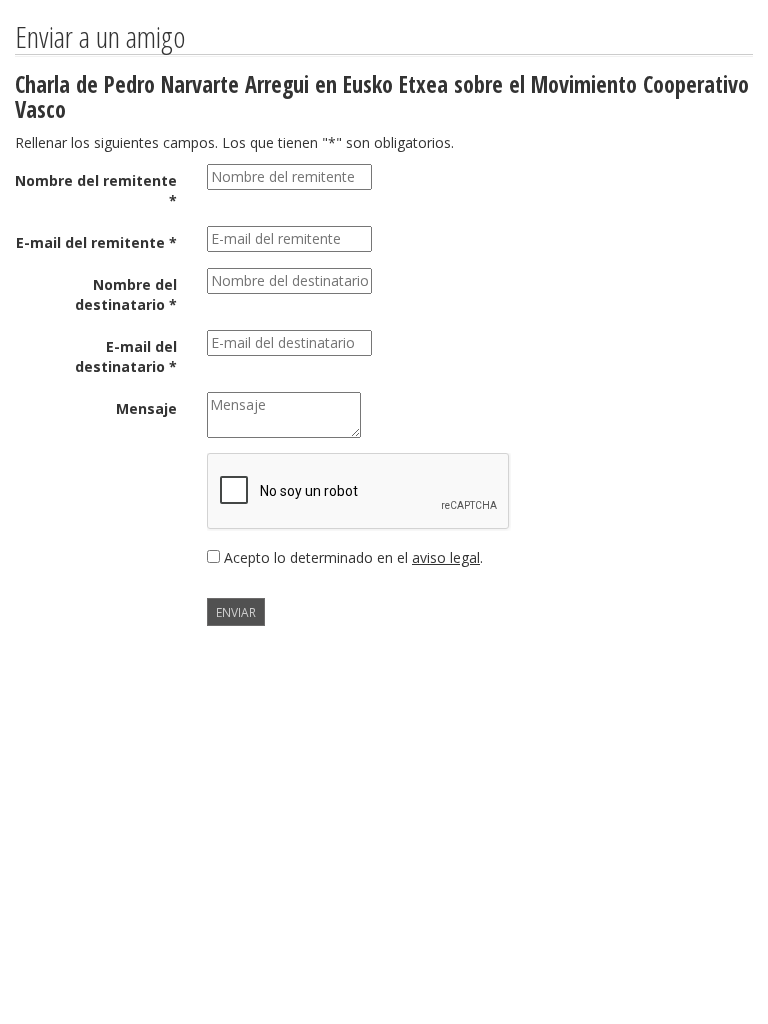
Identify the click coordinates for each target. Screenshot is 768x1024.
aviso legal (446, 557)
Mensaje (146, 408)
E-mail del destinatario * (126, 356)
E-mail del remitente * (96, 242)
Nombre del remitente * (96, 190)
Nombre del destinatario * (126, 294)
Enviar (236, 612)
